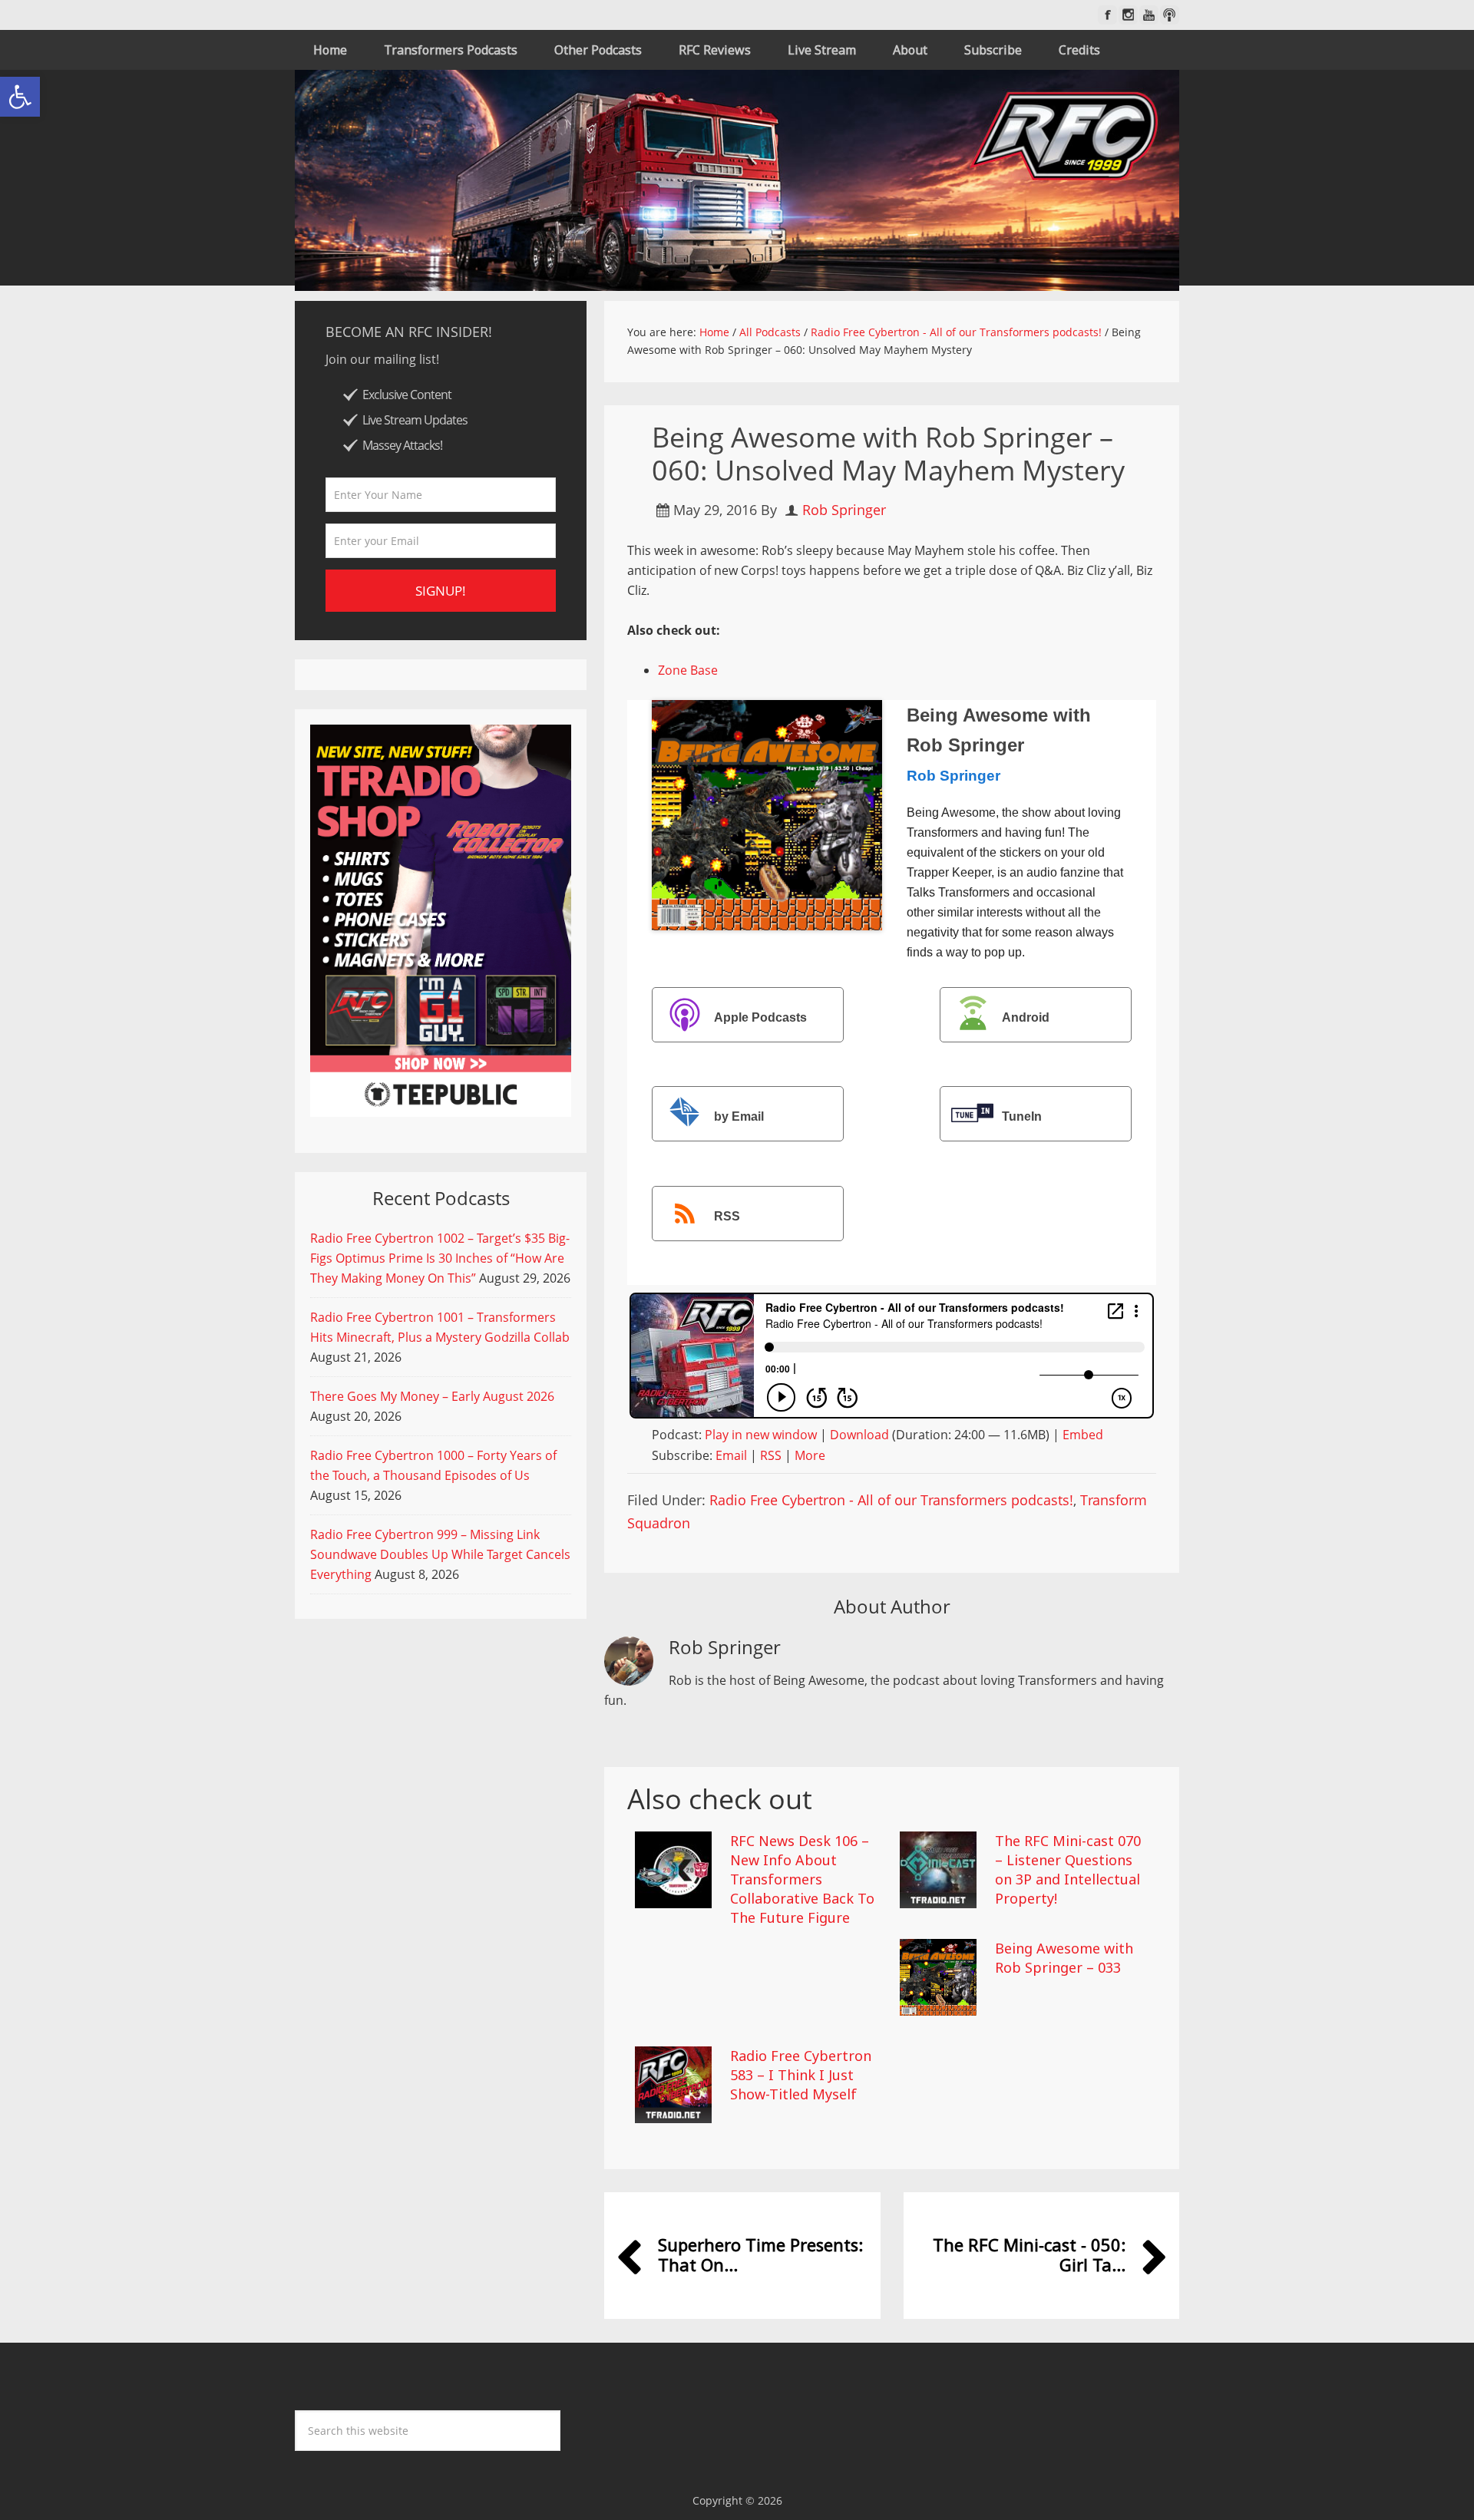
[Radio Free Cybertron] (737, 180)
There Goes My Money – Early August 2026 (432, 1396)
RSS (727, 1216)
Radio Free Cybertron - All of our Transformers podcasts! (891, 1500)
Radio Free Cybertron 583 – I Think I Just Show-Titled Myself (801, 2075)
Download (859, 1435)
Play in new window (761, 1435)
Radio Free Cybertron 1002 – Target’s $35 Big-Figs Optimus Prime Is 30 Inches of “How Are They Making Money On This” (440, 1258)
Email (731, 1455)
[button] (20, 97)
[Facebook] (1107, 15)
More (810, 1455)
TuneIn (1022, 1116)
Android (1026, 1017)
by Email (739, 1116)
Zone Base (688, 670)
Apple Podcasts (760, 1017)
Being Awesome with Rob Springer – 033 (1064, 1958)
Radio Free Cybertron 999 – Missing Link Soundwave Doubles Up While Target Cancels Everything (440, 1554)
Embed (1083, 1435)
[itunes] (1170, 15)
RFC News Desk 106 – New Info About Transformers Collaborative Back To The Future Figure (802, 1879)
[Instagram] (1128, 15)
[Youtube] (1149, 15)
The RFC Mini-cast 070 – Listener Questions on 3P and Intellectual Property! (1068, 1870)
